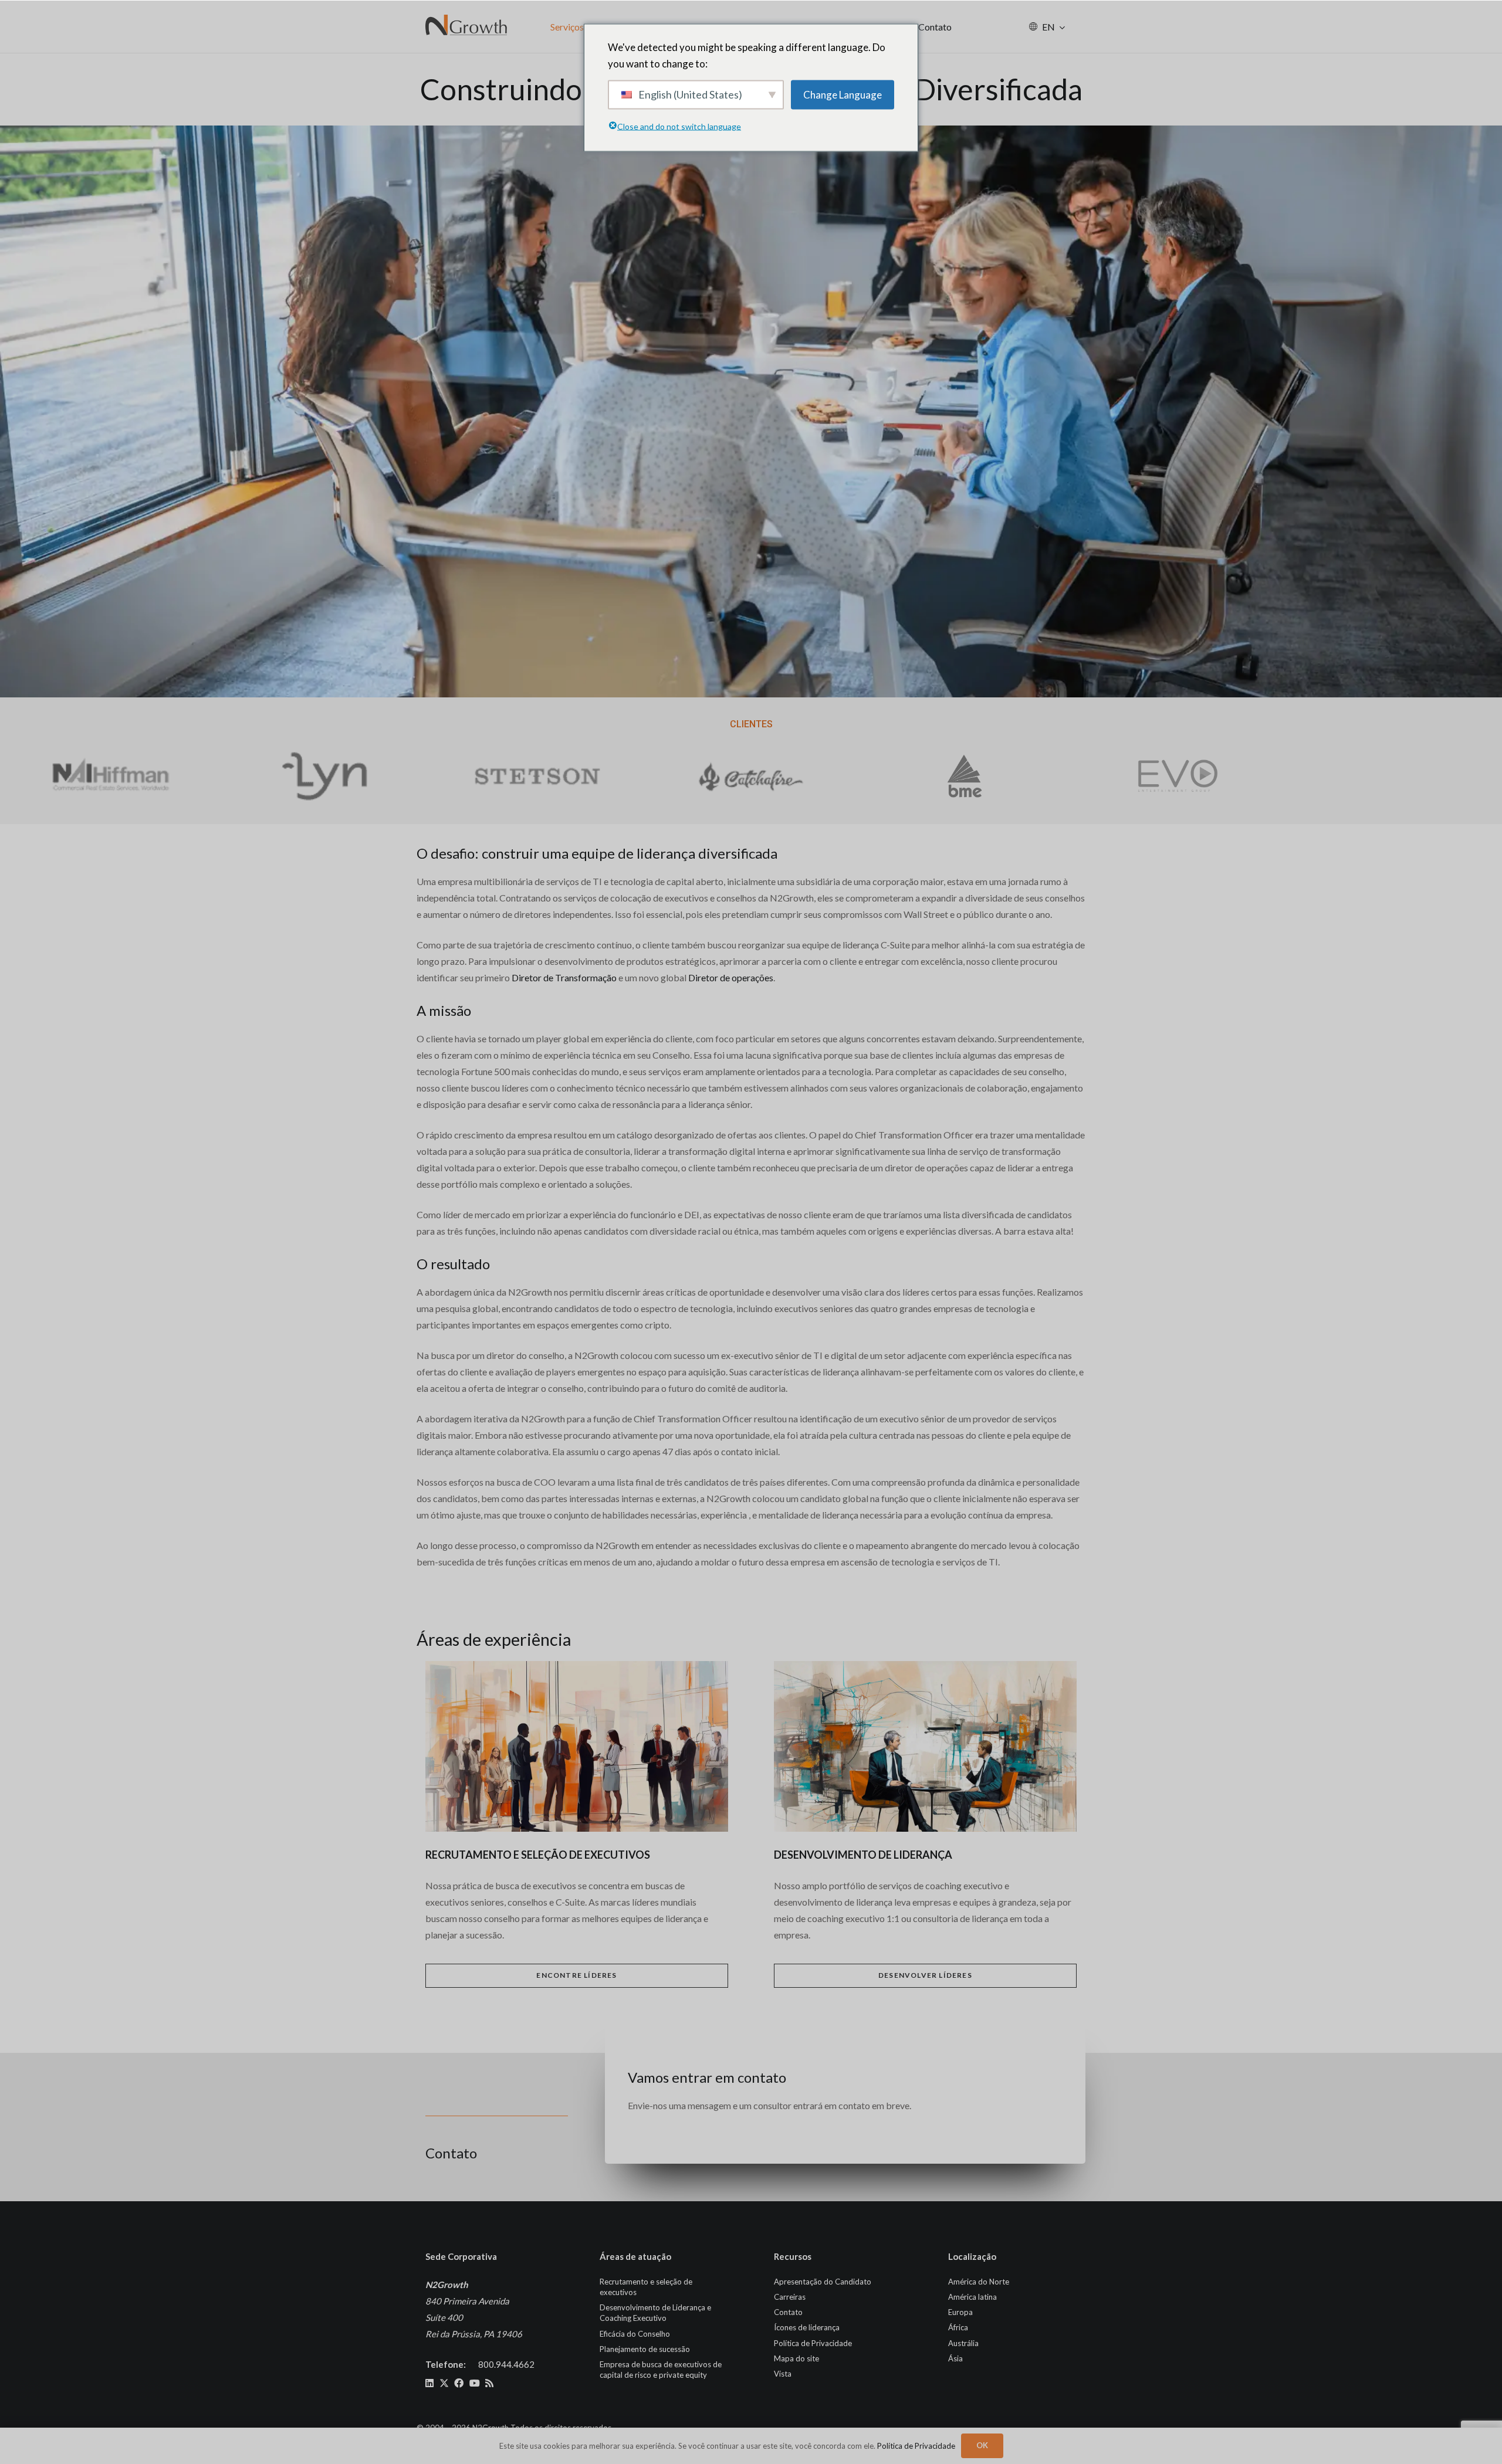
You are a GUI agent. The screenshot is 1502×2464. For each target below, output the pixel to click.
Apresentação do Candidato (823, 2282)
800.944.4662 (506, 2364)
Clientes (751, 724)
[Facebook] (459, 2383)
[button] (1062, 27)
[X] (444, 2383)
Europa (960, 2312)
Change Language (843, 94)
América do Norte (979, 2282)
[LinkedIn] (429, 2383)
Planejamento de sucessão (645, 2349)
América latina (972, 2297)
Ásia (955, 2358)
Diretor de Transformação (564, 977)
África (958, 2327)
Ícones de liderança (807, 2327)
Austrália (963, 2343)
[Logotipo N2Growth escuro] (467, 26)
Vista (783, 2374)
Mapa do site (796, 2358)
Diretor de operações (731, 977)
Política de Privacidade (813, 2343)
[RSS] (489, 2383)
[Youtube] (475, 2383)
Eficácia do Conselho (635, 2334)
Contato (788, 2312)
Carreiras (790, 2297)
